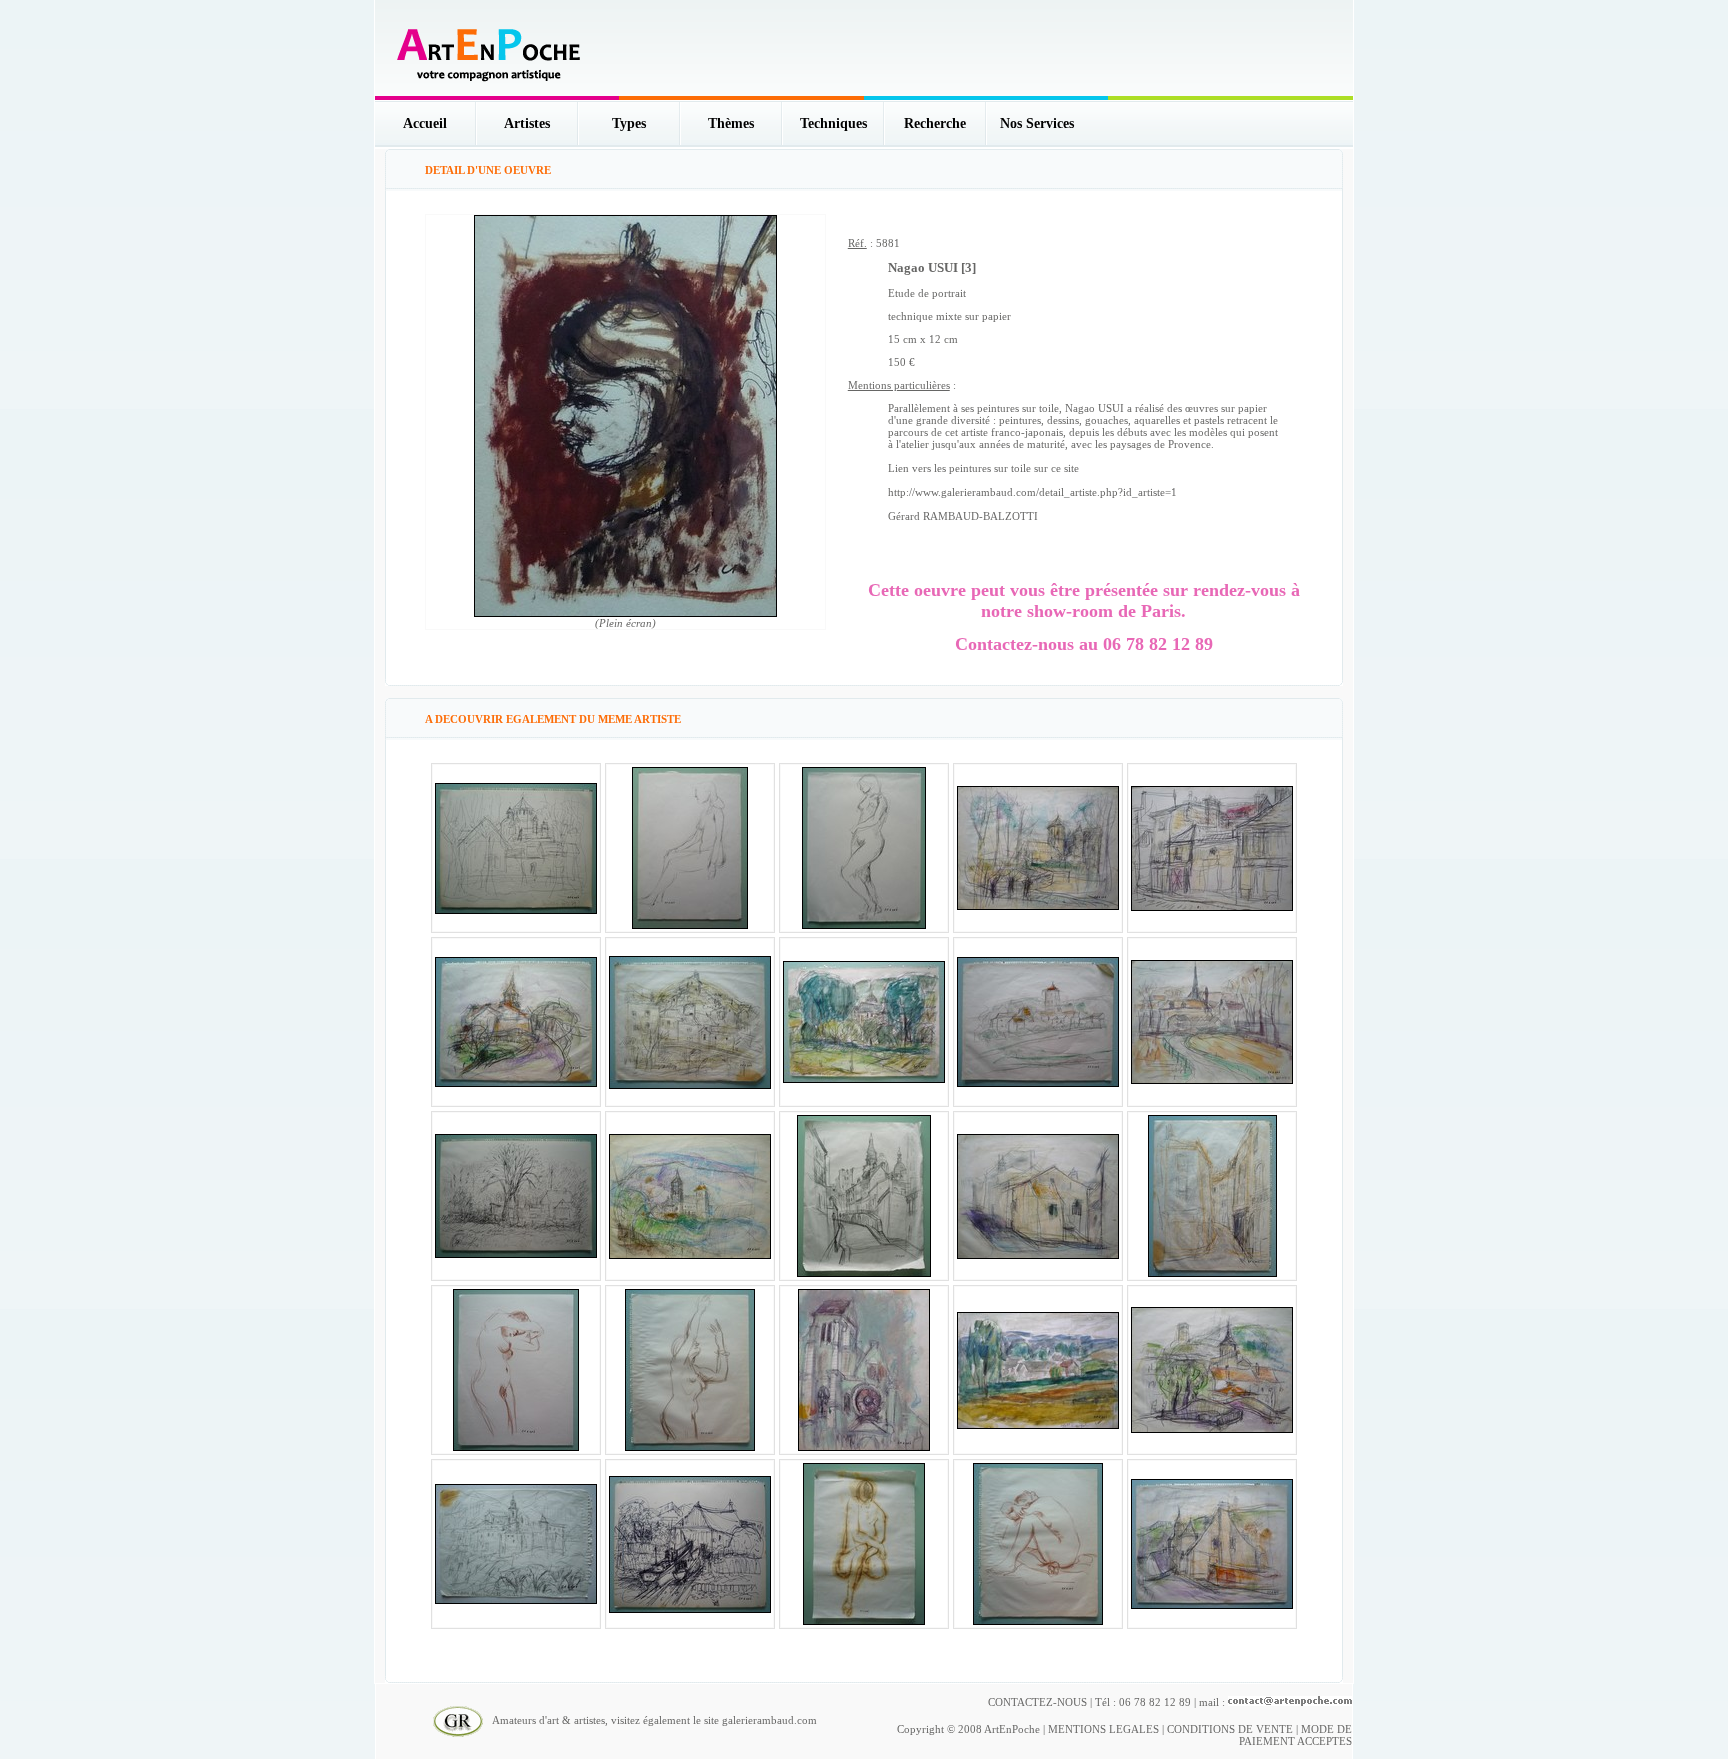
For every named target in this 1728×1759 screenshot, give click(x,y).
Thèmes (731, 123)
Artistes (527, 123)
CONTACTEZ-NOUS (1037, 1702)
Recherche (935, 123)
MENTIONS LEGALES (1103, 1729)
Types (629, 123)
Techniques (833, 123)
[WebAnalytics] (1312, 1719)
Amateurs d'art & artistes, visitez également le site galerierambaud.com (650, 1720)
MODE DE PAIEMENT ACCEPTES (1295, 1735)
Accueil (425, 123)
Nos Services (1037, 123)
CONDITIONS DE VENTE (1230, 1729)
